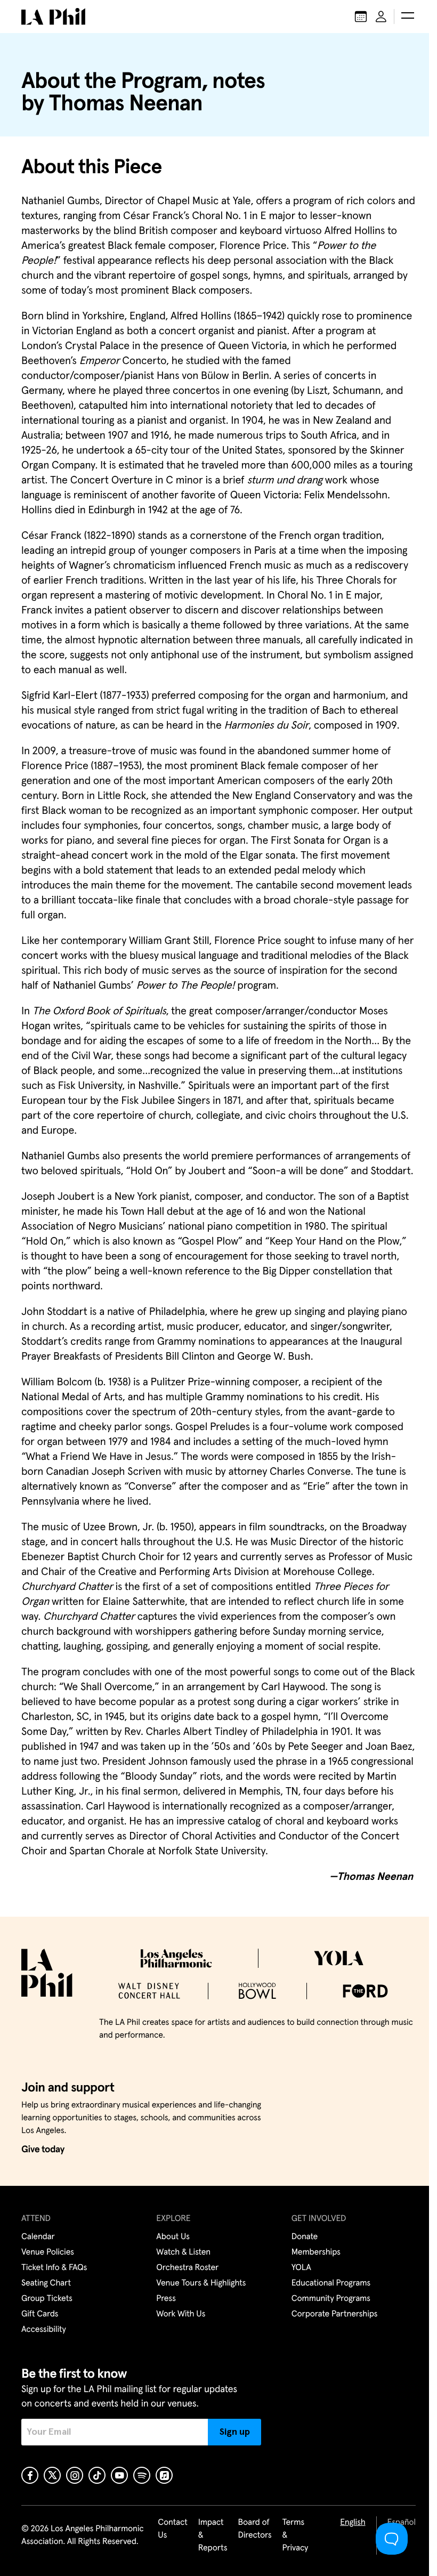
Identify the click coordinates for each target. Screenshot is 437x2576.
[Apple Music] (164, 2475)
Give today (43, 2150)
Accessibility (44, 2330)
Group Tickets (47, 2299)
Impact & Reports (213, 2535)
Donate (305, 2237)
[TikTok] (97, 2475)
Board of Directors (254, 2529)
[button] (408, 17)
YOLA (301, 2268)
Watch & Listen (183, 2252)
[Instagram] (75, 2475)
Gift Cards (40, 2314)
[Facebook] (30, 2475)
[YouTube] (119, 2475)
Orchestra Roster (187, 2268)
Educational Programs (331, 2283)
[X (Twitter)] (52, 2475)
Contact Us (173, 2529)
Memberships (316, 2252)
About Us (173, 2237)
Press (166, 2299)
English (353, 2523)
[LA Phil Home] (53, 17)
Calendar (38, 2237)
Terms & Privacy (296, 2535)
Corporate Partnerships (335, 2314)
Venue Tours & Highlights (201, 2283)
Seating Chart (46, 2283)
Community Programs (331, 2299)
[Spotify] (142, 2475)
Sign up (235, 2432)
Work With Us (181, 2314)
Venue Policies (48, 2252)
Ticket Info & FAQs (54, 2268)
